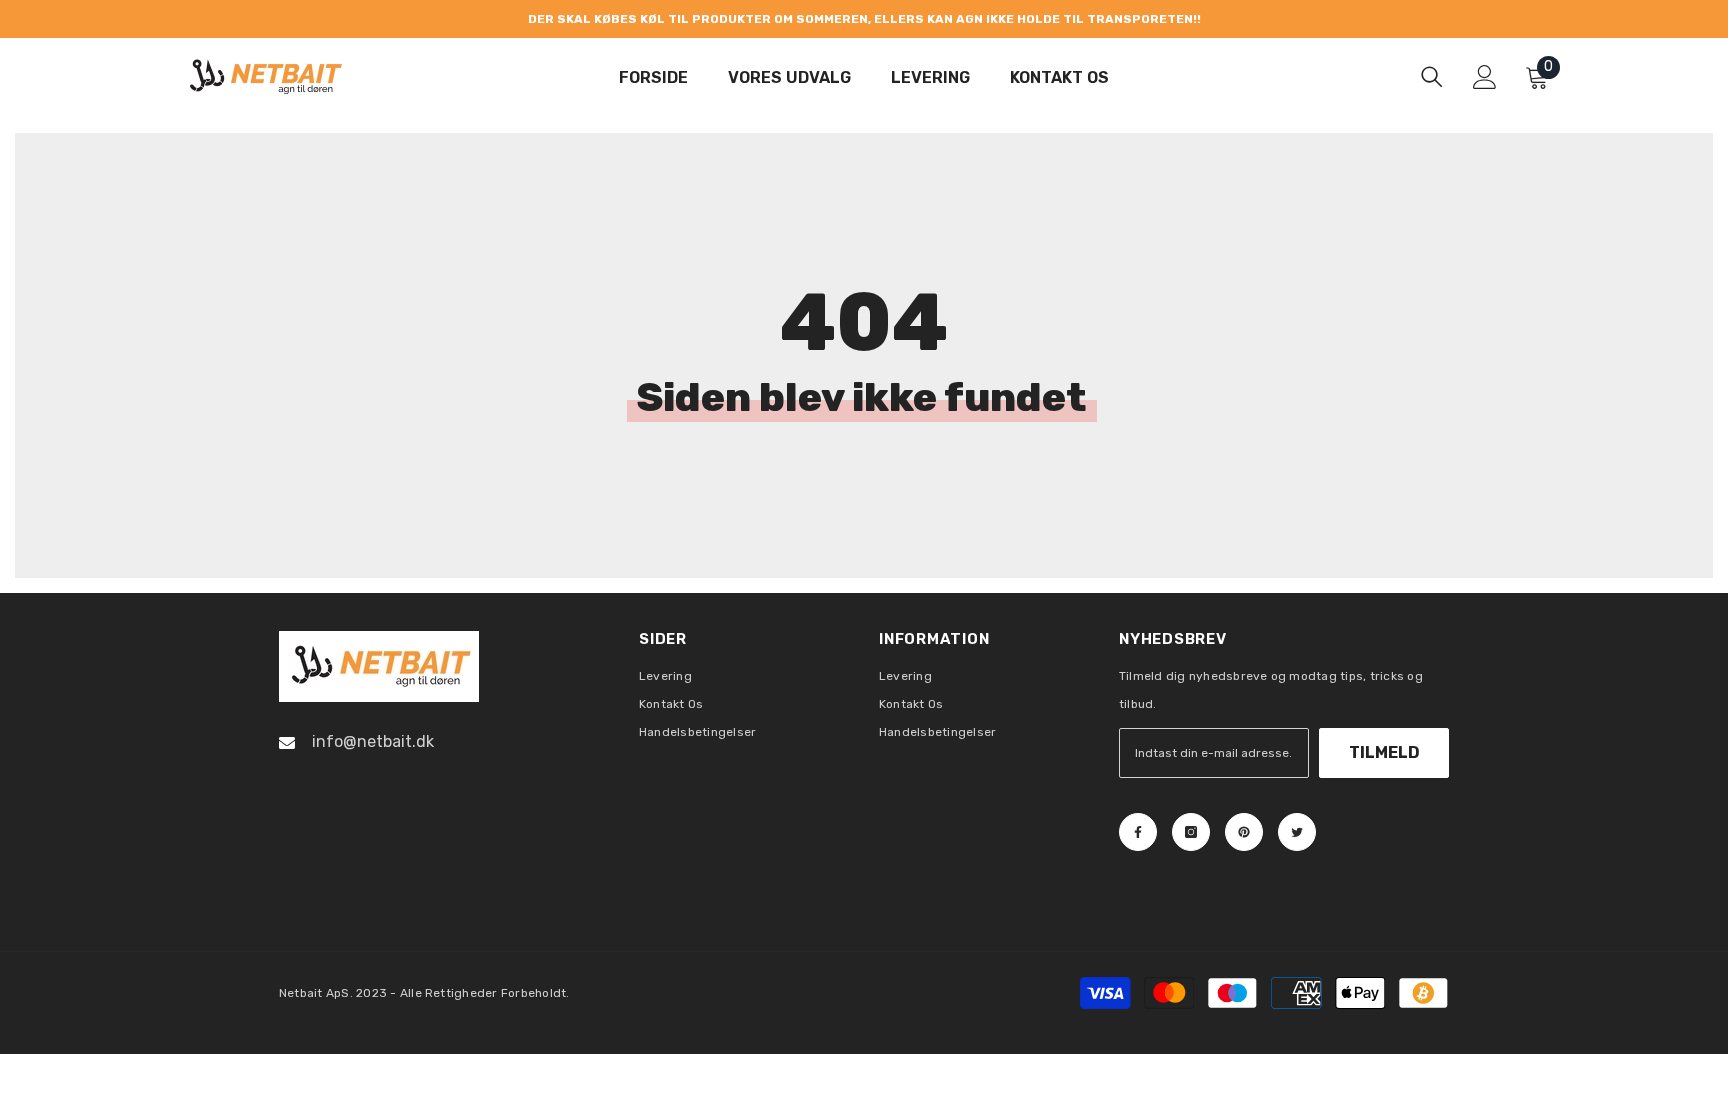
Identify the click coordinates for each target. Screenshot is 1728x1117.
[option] (864, 19)
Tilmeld (1384, 752)
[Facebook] (1138, 832)
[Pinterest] (1244, 832)
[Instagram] (1191, 832)
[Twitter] (1297, 832)
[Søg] (1432, 76)
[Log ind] (1485, 77)
